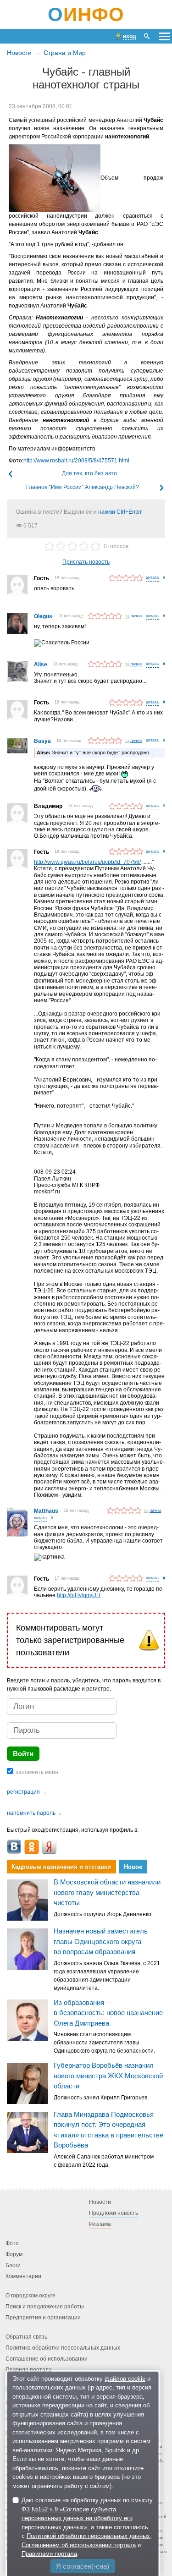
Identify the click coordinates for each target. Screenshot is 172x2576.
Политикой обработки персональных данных (88, 2536)
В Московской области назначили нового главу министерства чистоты (107, 1893)
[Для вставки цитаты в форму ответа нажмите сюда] (152, 578)
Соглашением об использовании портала (79, 2545)
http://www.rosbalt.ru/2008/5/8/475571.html (76, 461)
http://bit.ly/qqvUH (79, 1595)
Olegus (43, 616)
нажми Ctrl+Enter (120, 512)
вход (130, 36)
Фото (12, 2243)
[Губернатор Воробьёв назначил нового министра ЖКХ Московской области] (28, 2083)
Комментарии (23, 2276)
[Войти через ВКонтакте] (14, 1847)
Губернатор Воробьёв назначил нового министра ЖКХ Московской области (108, 2076)
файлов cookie (125, 2379)
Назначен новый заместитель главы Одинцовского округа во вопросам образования (101, 1942)
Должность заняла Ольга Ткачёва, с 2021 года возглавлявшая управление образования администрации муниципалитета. (107, 1976)
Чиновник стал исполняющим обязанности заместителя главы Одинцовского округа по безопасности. (104, 2043)
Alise (41, 665)
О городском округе (31, 2296)
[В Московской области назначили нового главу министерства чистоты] (28, 1900)
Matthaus (46, 1511)
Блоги (13, 2265)
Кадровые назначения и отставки (61, 1867)
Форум (14, 2254)
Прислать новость (86, 562)
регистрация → (27, 1792)
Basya (42, 741)
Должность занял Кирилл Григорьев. (101, 2098)
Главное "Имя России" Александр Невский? (83, 487)
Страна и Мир (65, 53)
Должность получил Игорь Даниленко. (103, 1914)
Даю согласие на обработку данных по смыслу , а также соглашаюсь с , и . (87, 2527)
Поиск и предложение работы (45, 2307)
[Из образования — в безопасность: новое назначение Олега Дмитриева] (28, 2021)
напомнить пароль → (35, 1813)
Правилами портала (49, 2554)
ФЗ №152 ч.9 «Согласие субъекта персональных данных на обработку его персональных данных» (77, 2518)
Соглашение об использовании (47, 2359)
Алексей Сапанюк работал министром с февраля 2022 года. (104, 2161)
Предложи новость (114, 2213)
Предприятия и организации (43, 2318)
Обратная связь (26, 2337)
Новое (133, 1867)
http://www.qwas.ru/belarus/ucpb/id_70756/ (87, 862)
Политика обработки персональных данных (63, 2348)
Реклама (100, 2224)
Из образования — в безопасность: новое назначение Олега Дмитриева (108, 2013)
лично (136, 616)
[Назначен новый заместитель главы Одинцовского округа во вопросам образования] (28, 1949)
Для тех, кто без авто (89, 473)
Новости (19, 53)
